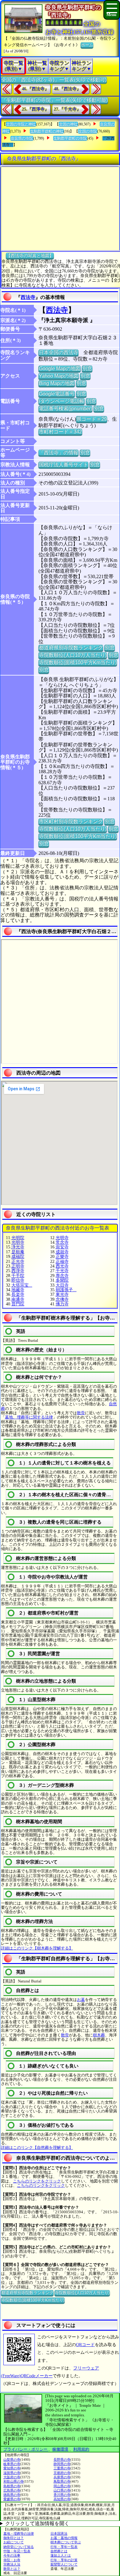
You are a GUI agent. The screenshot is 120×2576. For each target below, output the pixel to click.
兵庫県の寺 (62, 2477)
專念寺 (62, 1276)
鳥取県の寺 (62, 2481)
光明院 (18, 1238)
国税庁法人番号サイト (63, 465)
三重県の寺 (62, 2468)
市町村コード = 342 (60, 432)
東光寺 (62, 1294)
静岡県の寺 (62, 2464)
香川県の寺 (62, 2495)
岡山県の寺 (62, 2486)
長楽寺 (18, 1294)
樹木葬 (99, 2035)
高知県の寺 (62, 2499)
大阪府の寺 (12, 2477)
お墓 (81, 2000)
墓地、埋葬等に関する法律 (29, 1417)
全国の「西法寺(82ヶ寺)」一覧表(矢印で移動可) (54, 80)
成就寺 (62, 1252)
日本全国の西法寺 (58, 352)
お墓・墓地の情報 (64, 2538)
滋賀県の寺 (12, 2473)
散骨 (81, 1413)
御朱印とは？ (14, 2538)
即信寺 (18, 1280)
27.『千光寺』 (67, 109)
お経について (14, 2542)
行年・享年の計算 (64, 2560)
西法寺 (28, 297)
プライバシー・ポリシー (26, 2449)
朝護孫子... (66, 1290)
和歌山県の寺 (14, 2481)
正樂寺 (62, 1257)
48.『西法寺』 (67, 89)
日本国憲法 (59, 2533)
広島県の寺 (12, 2490)
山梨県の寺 (12, 2460)
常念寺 (62, 1242)
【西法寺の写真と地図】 (30, 255)
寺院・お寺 (12, 2560)
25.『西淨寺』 (35, 109)
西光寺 (62, 1266)
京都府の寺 (62, 2473)
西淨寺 (18, 1271)
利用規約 (81, 2449)
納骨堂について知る (19, 2547)
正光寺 (18, 1261)
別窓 (87, 368)
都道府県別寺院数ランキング (71, 648)
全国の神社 (68, 124)
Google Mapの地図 (60, 368)
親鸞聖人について (64, 2564)
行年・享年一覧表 (64, 2547)
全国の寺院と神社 (21, 124)
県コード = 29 (92, 419)
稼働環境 (60, 2449)
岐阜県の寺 (12, 2464)
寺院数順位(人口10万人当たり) (73, 655)
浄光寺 (18, 1247)
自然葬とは (59, 2551)
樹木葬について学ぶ (66, 2542)
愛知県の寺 (12, 2468)
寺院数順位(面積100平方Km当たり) (78, 662)
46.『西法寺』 (35, 89)
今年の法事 (12, 2555)
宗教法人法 (12, 2564)
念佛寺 (62, 1299)
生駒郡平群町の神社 (47, 131)
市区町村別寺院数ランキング (71, 821)
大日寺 (62, 1285)
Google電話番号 (57, 394)
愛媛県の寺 (12, 2499)
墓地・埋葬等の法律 (19, 2533)
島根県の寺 (12, 2486)
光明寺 (62, 1238)
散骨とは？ (12, 2569)
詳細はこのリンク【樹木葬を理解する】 (37, 1948)
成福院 (18, 1257)
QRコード (85, 2345)
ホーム (87, 45)
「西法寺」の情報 (58, 453)
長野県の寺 (62, 2460)
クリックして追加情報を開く (37, 2523)
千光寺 (62, 1271)
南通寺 (18, 1299)
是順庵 (18, 1252)
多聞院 (62, 1280)
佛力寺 (62, 1304)
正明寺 (18, 1266)
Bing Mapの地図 (57, 383)
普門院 (18, 1304)
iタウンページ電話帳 (62, 401)
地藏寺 (18, 1290)
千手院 (18, 1276)
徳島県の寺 (12, 2495)
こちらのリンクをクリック (37, 2181)
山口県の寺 (62, 2490)
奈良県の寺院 (22, 138)
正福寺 (62, 1261)
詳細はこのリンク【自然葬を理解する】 (37, 2147)
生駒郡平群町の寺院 (70, 138)
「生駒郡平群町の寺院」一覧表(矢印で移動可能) (54, 100)
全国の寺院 (88, 131)
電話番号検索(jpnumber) (65, 408)
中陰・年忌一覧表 (17, 2551)
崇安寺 (62, 1247)
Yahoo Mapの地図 (59, 376)
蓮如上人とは (61, 2555)
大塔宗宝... (22, 1285)
